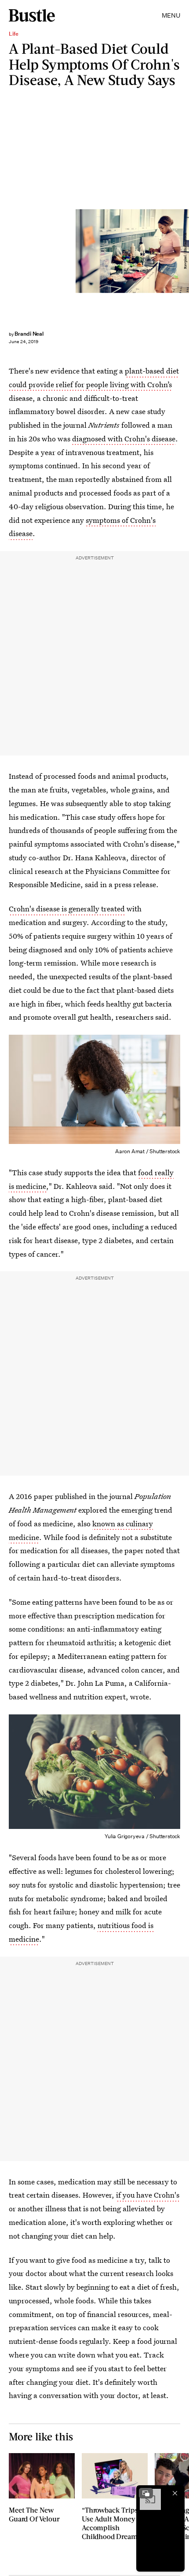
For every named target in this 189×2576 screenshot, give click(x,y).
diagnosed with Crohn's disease (124, 439)
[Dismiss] (175, 2493)
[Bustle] (32, 15)
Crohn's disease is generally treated (67, 909)
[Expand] (146, 2493)
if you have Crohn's (148, 2195)
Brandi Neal (29, 334)
